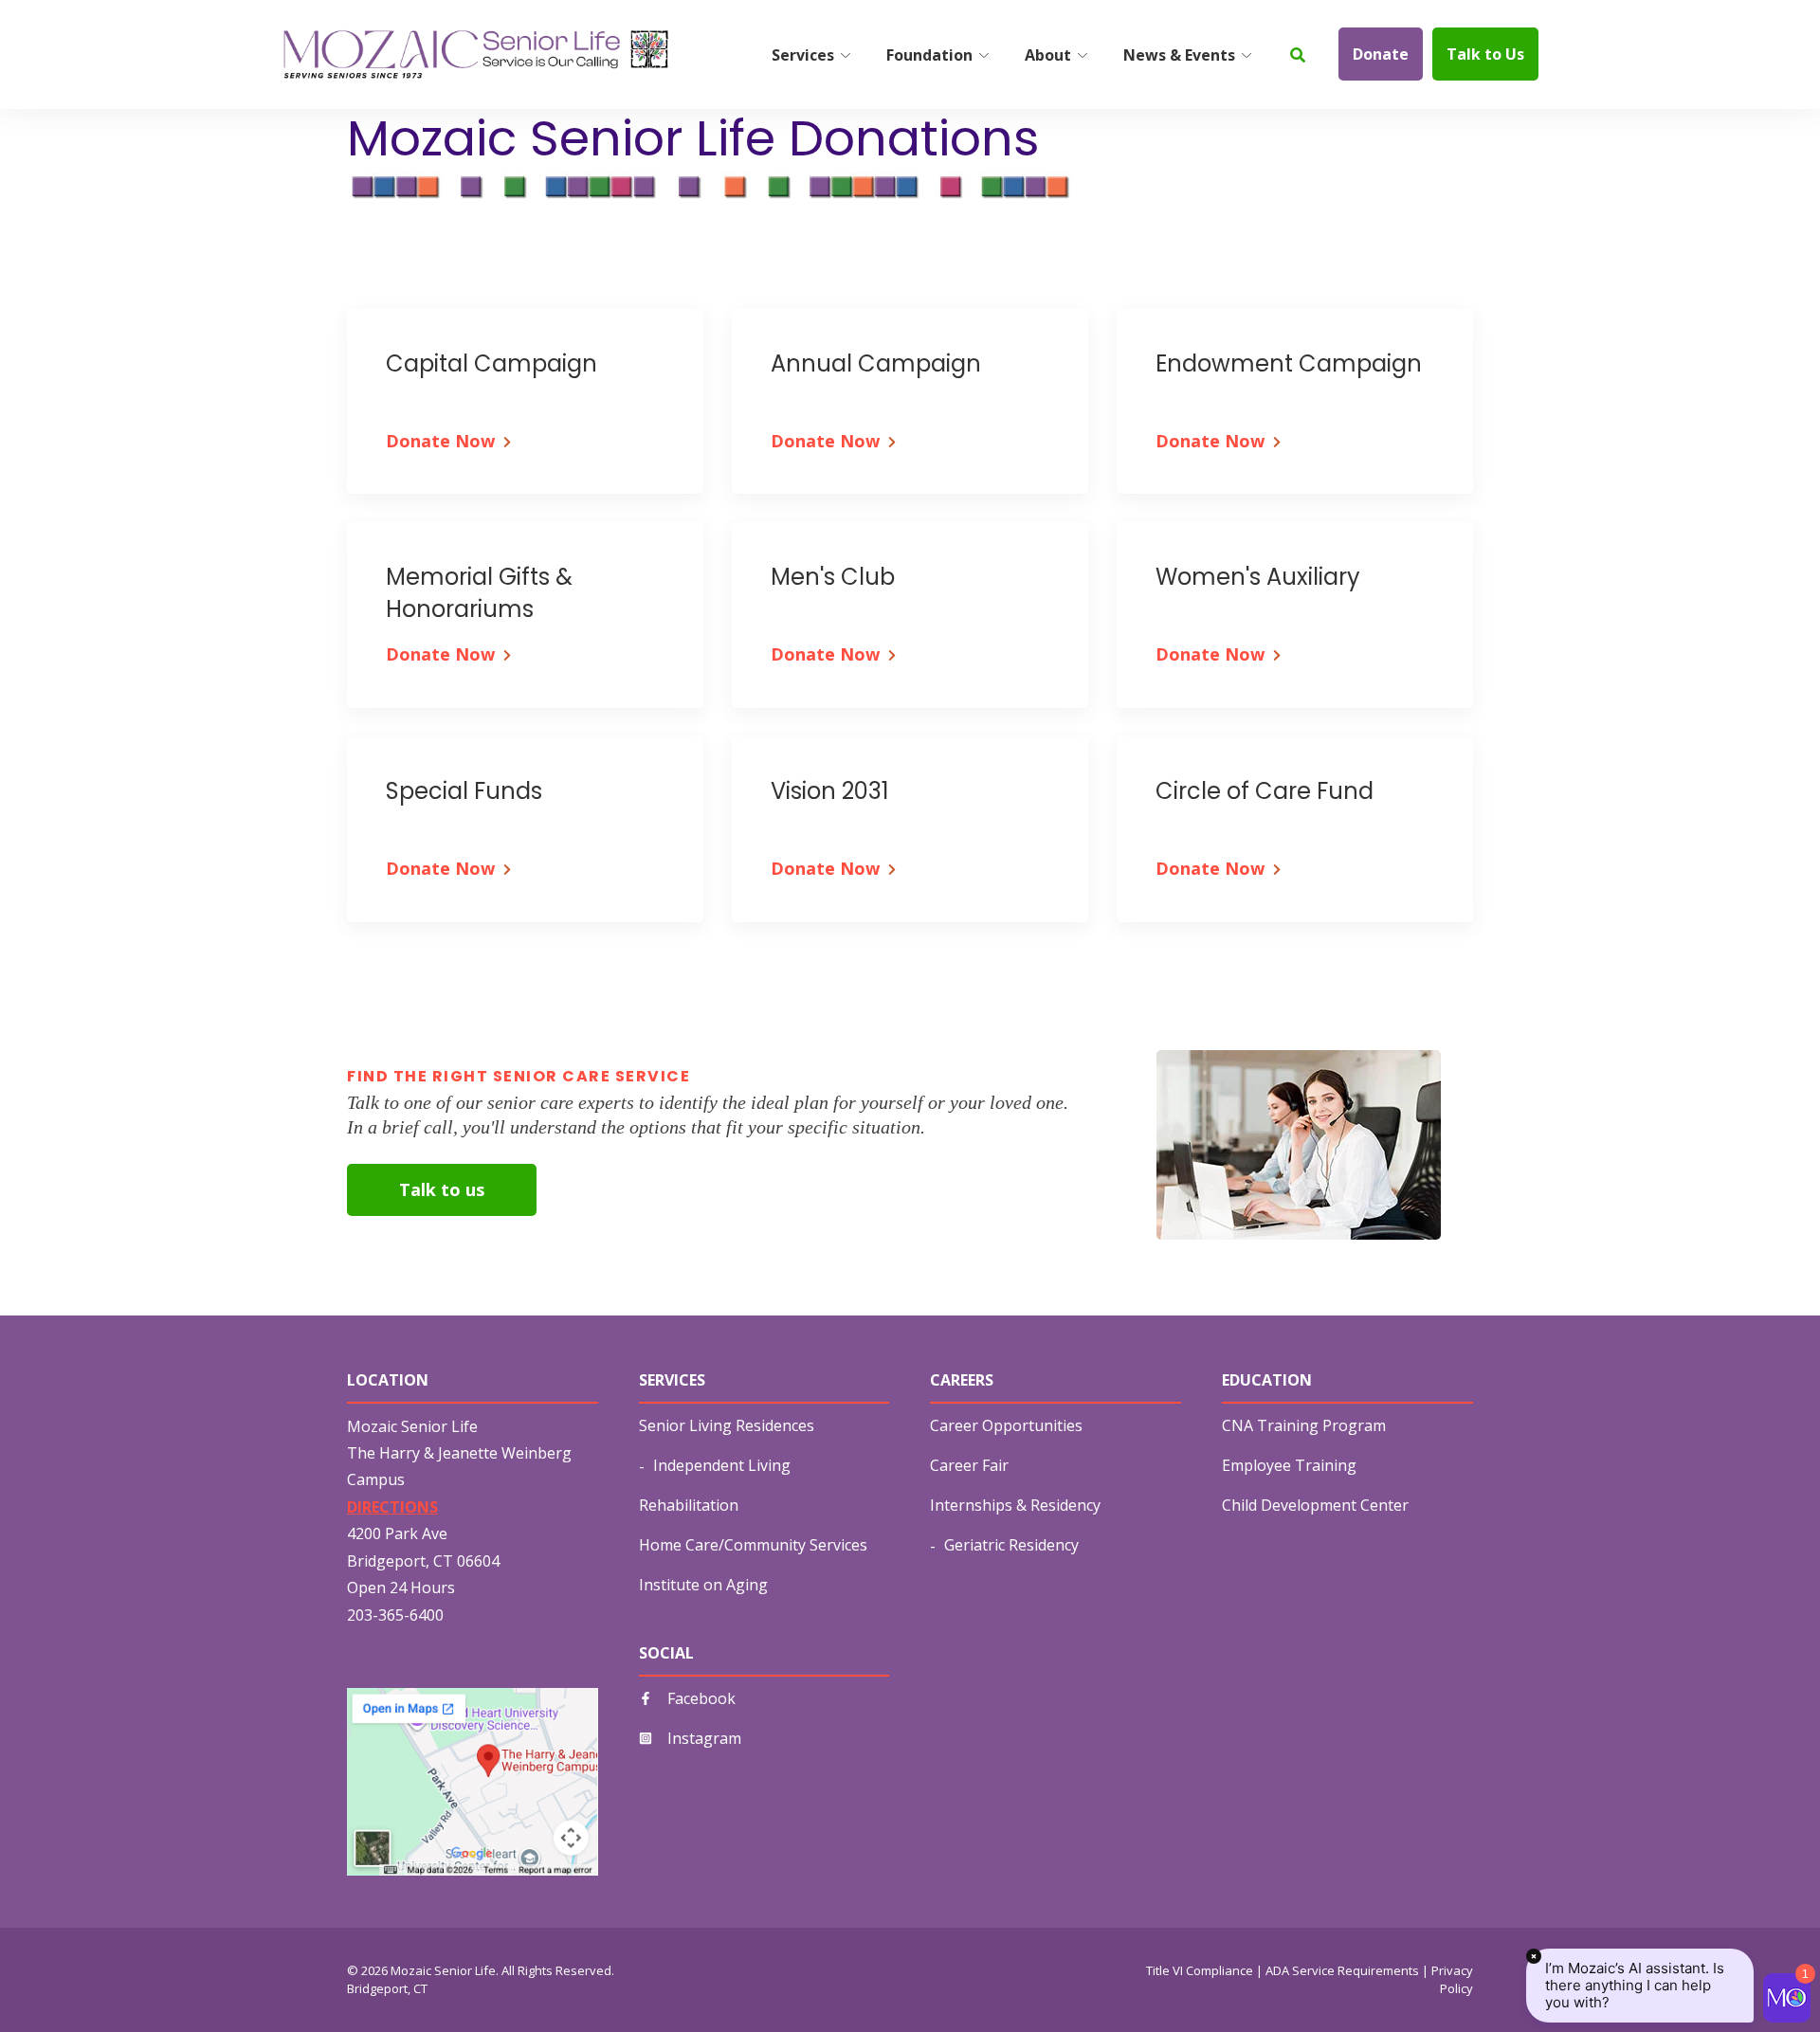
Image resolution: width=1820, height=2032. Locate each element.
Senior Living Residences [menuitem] (727, 1425)
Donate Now (440, 441)
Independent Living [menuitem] (722, 1465)
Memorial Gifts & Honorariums (479, 593)
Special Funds (464, 791)
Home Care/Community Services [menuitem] (753, 1545)
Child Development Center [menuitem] (1315, 1505)
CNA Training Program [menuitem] (1304, 1425)
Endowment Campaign (1289, 363)
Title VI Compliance (1200, 1970)
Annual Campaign (876, 363)
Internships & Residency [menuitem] (1015, 1505)
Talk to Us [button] (1485, 54)
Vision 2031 (830, 791)
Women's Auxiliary (1258, 577)
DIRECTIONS (392, 1507)
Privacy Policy (1452, 1980)
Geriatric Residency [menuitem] (1011, 1545)
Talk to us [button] (442, 1189)
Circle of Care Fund (1265, 791)
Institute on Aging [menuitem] (703, 1585)
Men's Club (833, 577)
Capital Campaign (491, 363)
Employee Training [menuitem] (1289, 1465)
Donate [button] (1381, 54)
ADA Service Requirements (1342, 1970)
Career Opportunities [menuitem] (1006, 1425)
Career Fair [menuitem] (969, 1465)
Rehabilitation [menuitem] (689, 1505)
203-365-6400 (395, 1615)
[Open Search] (1298, 55)
